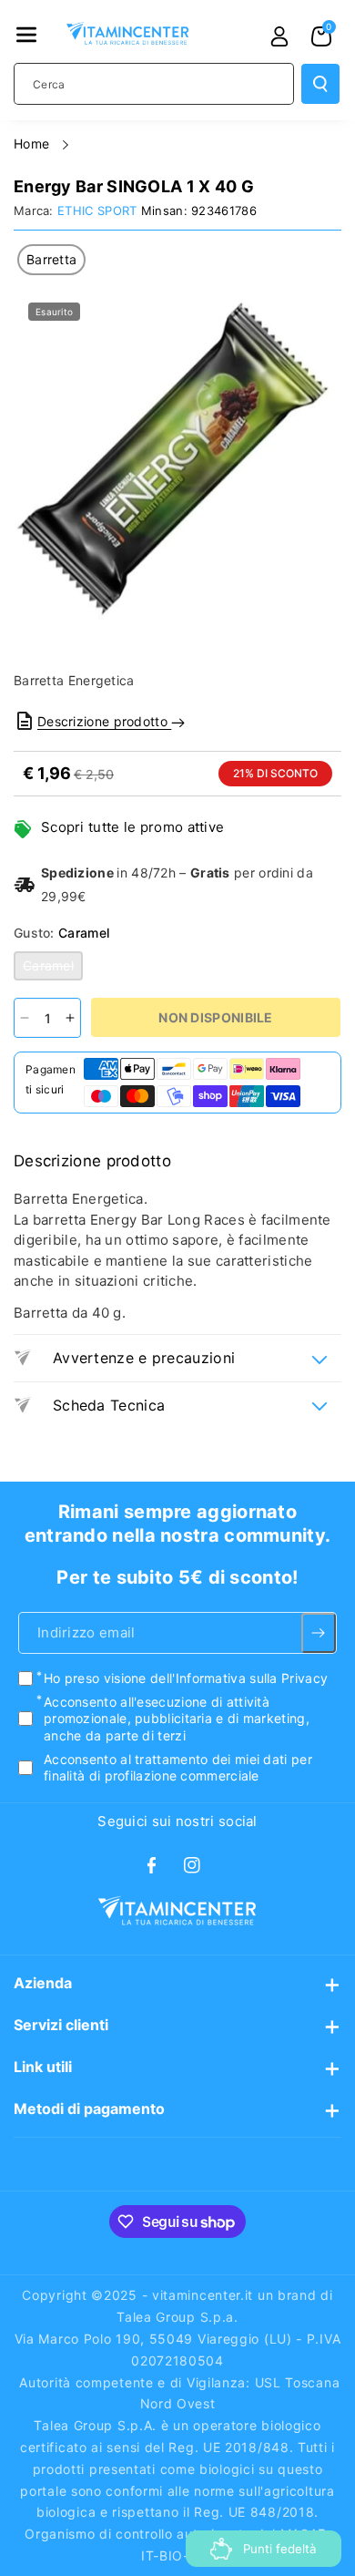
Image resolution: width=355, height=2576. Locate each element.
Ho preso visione (186, 1678)
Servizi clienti (61, 2025)
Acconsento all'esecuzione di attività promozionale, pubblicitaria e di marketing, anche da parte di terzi (177, 1718)
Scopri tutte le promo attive (132, 827)
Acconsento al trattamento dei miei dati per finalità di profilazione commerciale (178, 1766)
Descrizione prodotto (104, 721)
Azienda (43, 1983)
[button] (26, 35)
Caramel (53, 969)
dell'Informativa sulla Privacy (239, 1678)
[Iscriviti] (319, 1633)
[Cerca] (320, 84)
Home (34, 144)
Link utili (43, 2067)
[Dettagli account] (279, 36)
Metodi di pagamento (89, 2109)
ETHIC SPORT (97, 210)
